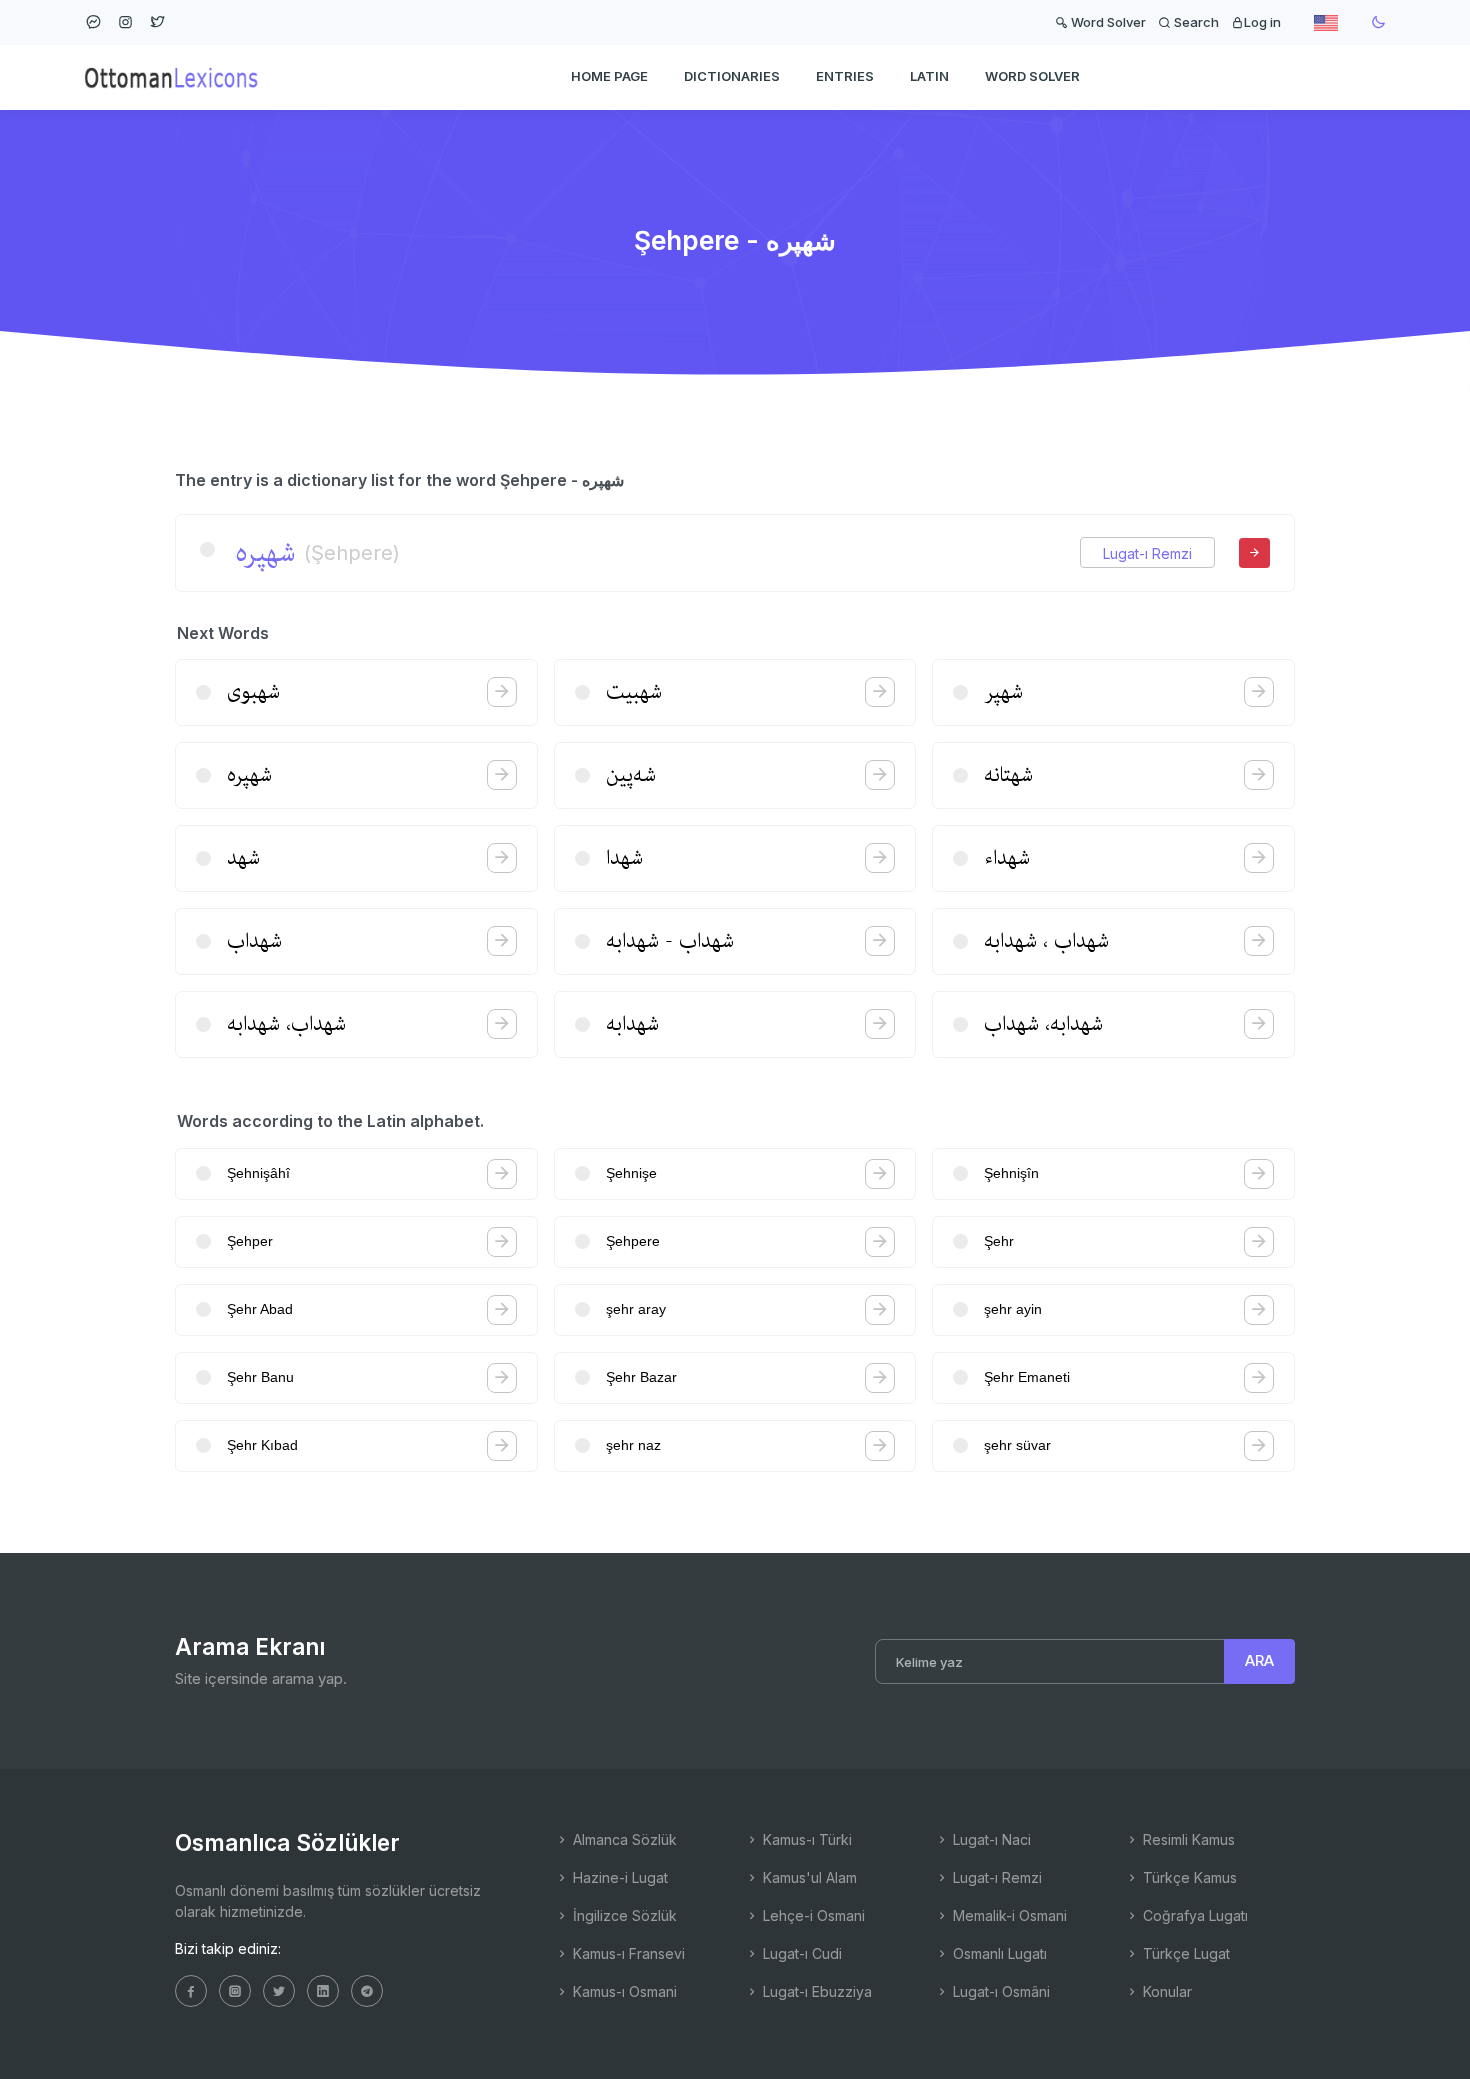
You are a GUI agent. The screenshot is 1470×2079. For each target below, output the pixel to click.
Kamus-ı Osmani (623, 1991)
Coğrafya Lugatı (1193, 1915)
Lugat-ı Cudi (800, 1953)
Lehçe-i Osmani (812, 1915)
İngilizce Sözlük (623, 1915)
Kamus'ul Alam (808, 1877)
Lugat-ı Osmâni (999, 1991)
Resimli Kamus (1187, 1839)
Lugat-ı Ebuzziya (815, 1991)
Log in (1262, 22)
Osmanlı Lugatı (998, 1953)
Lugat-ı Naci (990, 1839)
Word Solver (1107, 22)
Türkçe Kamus (1188, 1877)
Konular (1165, 1991)
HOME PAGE (609, 76)
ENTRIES (845, 76)
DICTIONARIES (732, 76)
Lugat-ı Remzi (1147, 553)
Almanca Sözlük (623, 1839)
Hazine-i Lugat (618, 1877)
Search (1195, 22)
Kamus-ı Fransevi (627, 1953)
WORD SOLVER (1032, 76)
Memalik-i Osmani (1008, 1915)
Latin (929, 76)
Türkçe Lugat (1184, 1953)
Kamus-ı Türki (805, 1839)
